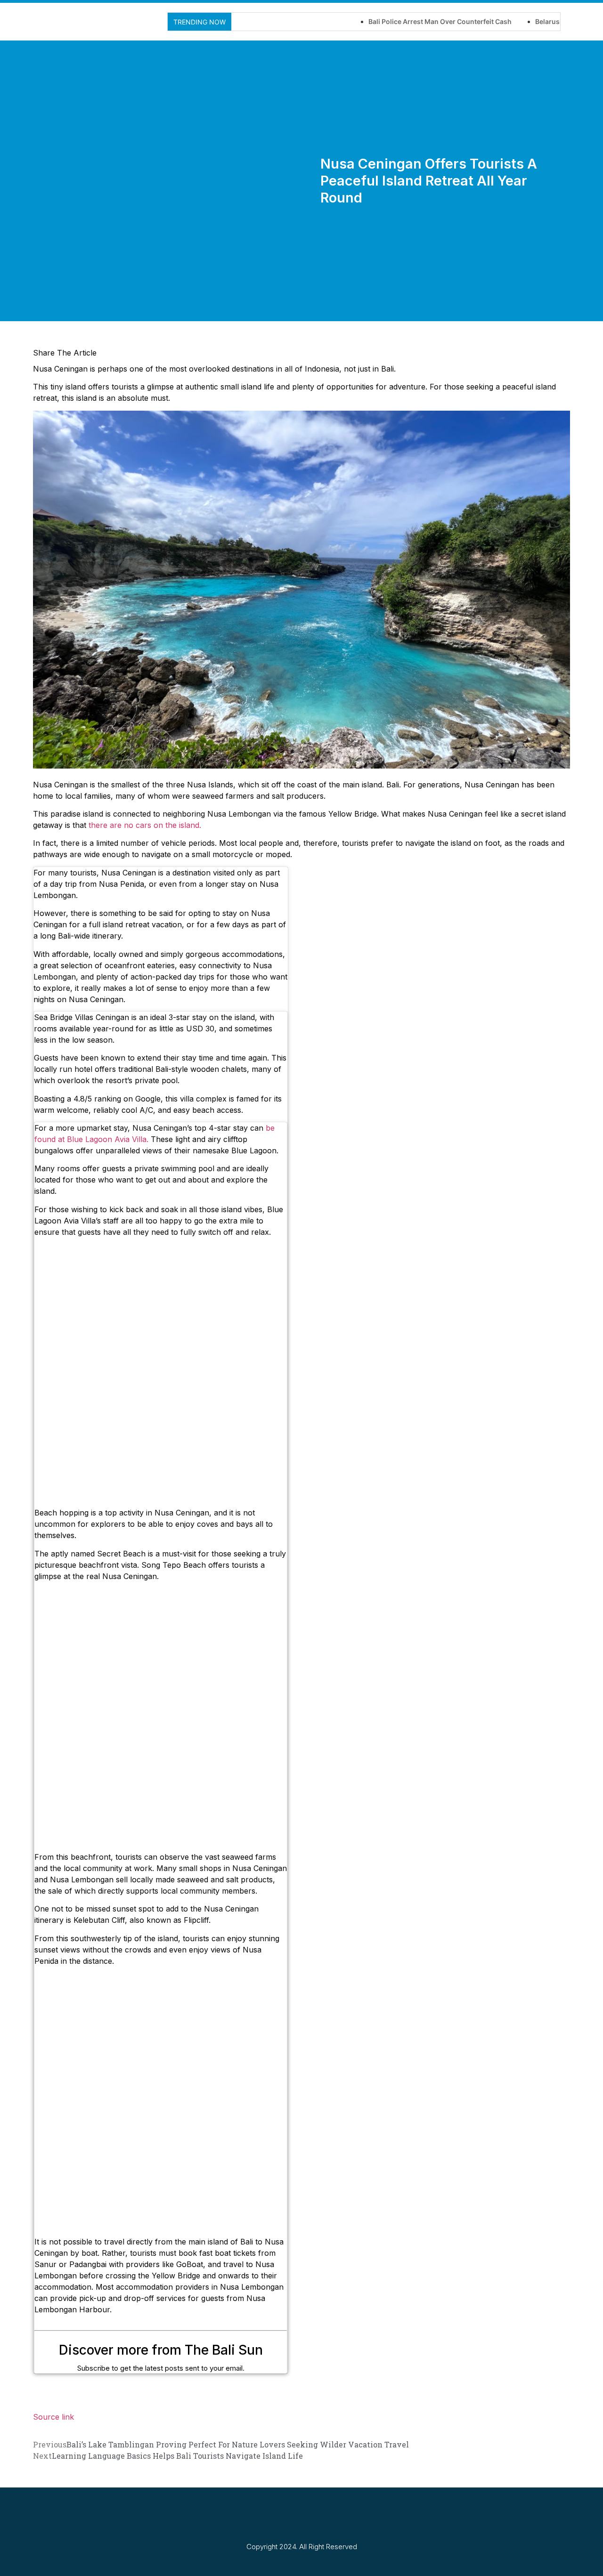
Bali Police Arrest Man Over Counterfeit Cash (390, 21)
